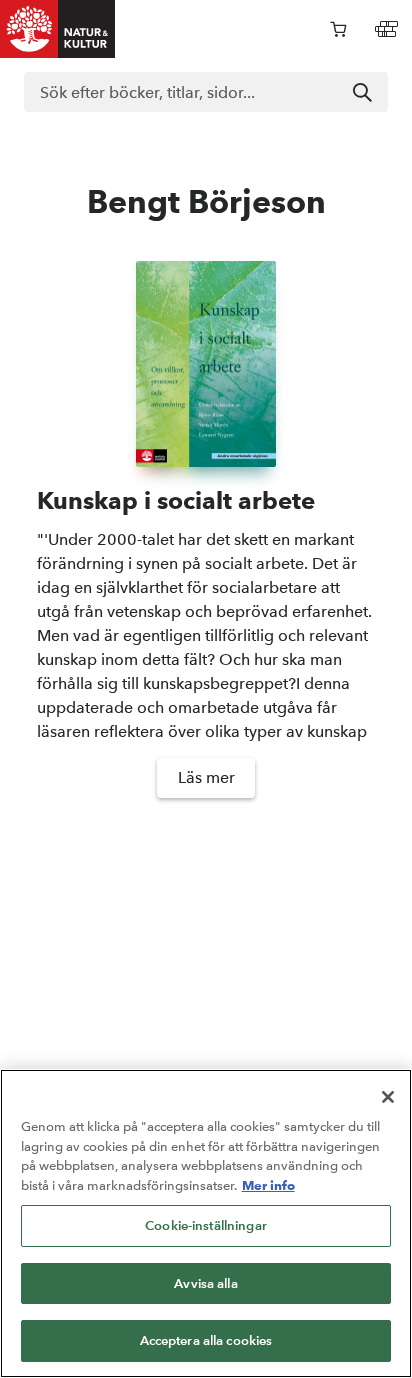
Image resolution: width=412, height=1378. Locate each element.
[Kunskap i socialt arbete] (206, 364)
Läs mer (206, 777)
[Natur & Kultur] (58, 29)
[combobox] (206, 92)
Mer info (268, 1185)
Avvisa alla (205, 1283)
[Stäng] (388, 1097)
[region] (206, 1223)
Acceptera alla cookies (206, 1340)
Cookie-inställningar (206, 1225)
